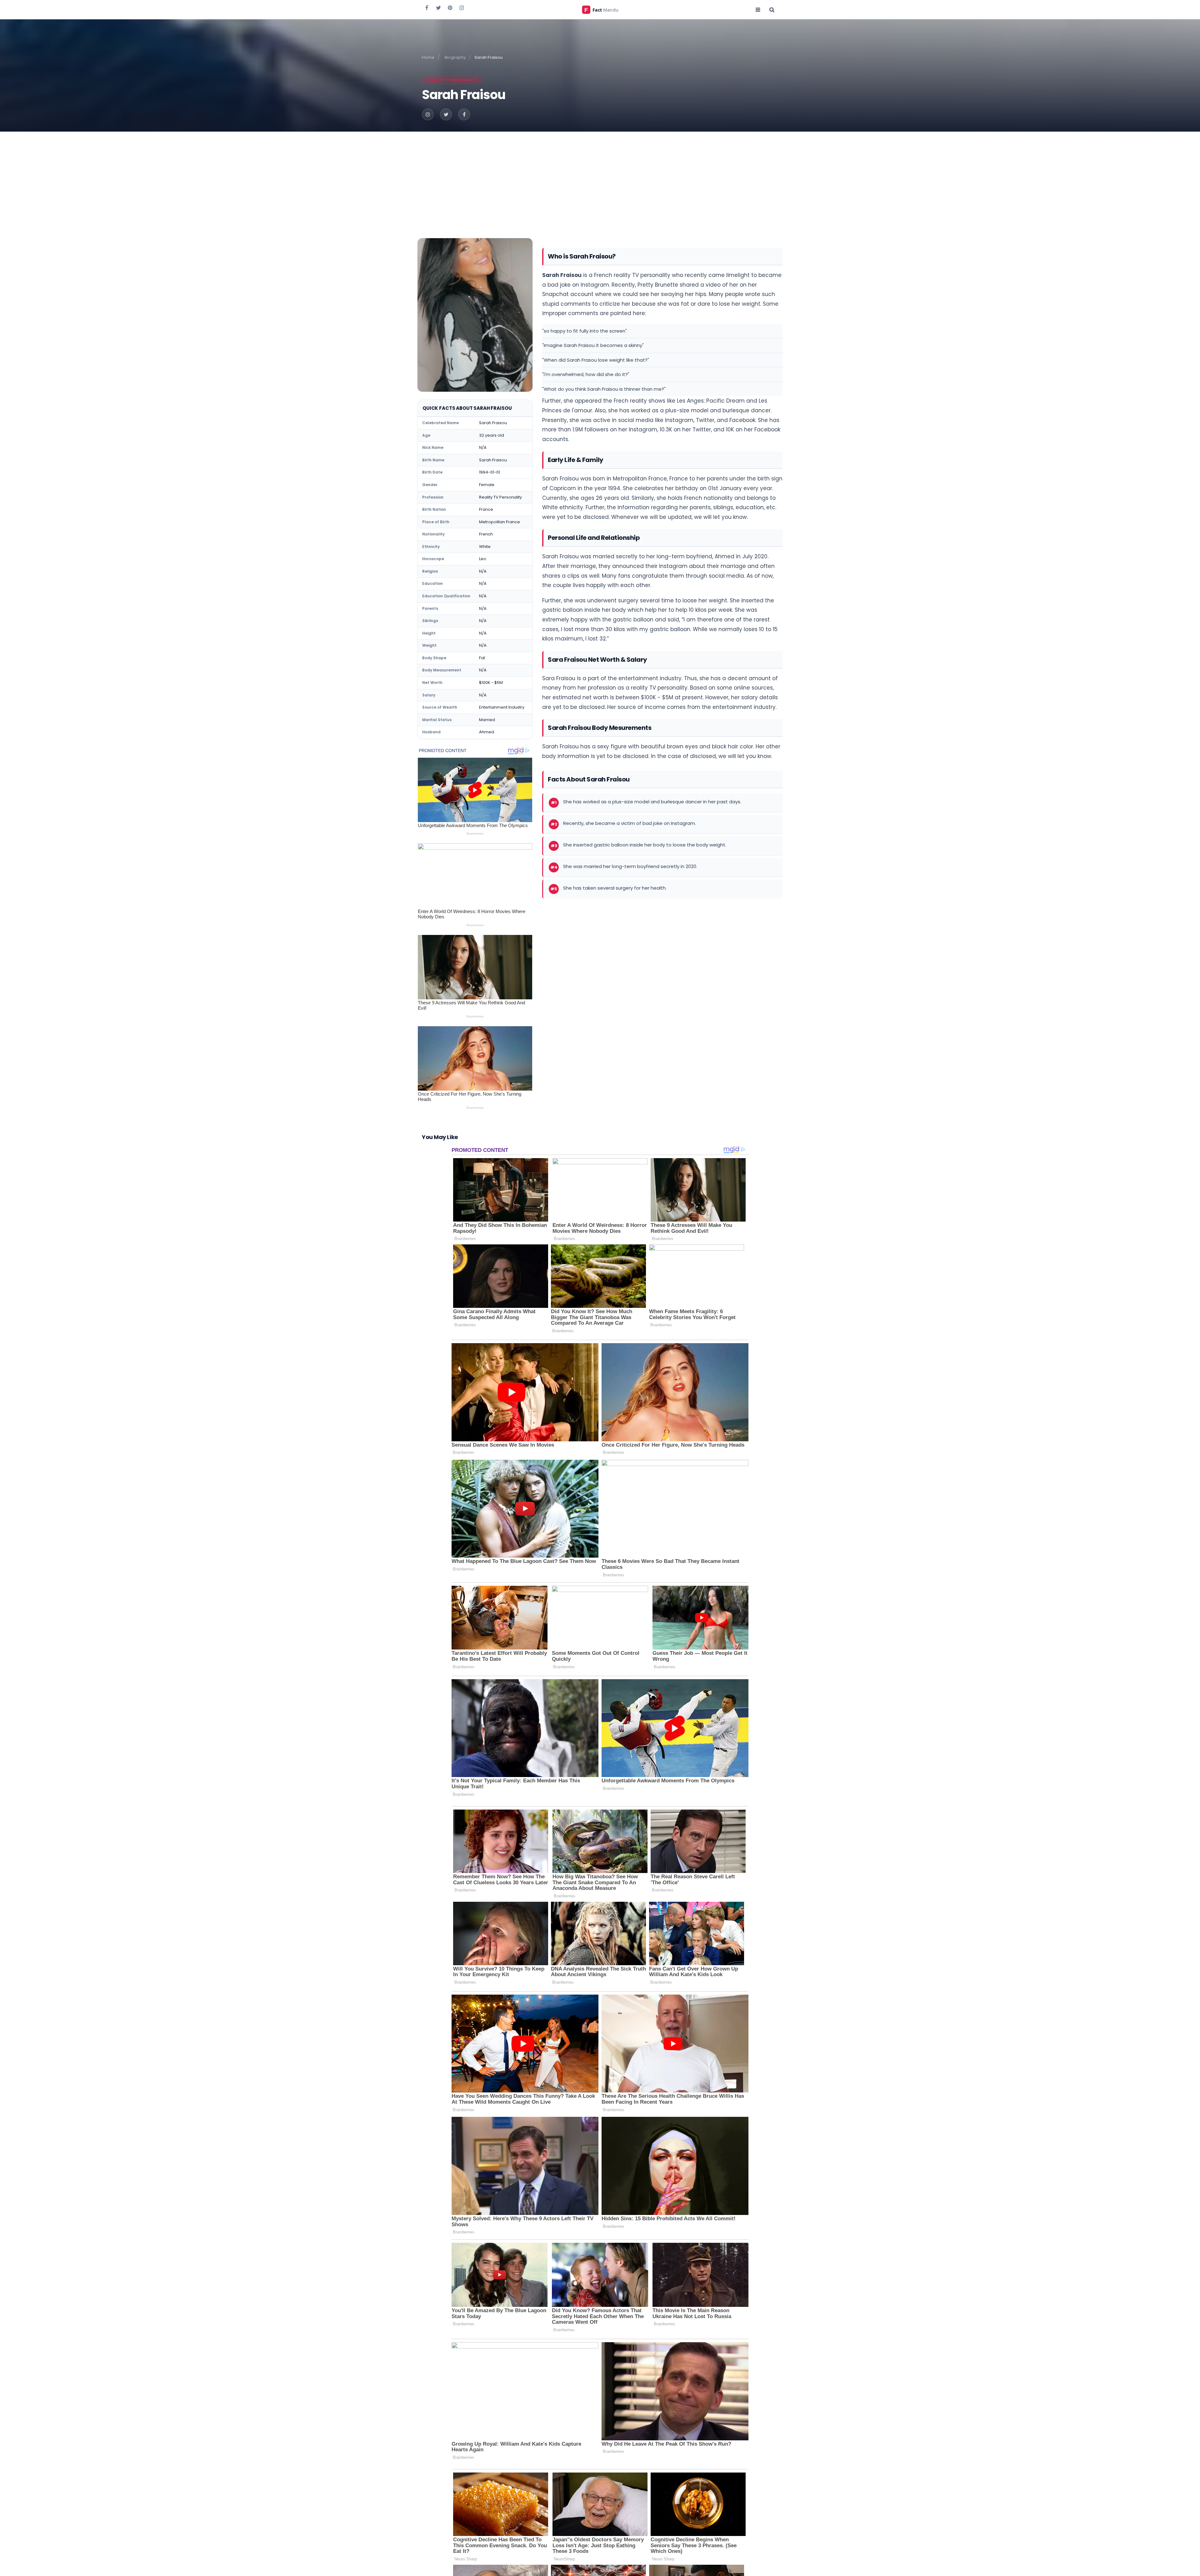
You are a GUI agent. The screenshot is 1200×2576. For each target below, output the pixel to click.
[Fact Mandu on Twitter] (438, 8)
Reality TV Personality (452, 80)
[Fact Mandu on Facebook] (427, 8)
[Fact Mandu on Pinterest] (450, 8)
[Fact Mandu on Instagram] (462, 8)
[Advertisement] (600, 178)
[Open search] (772, 9)
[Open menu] (758, 9)
